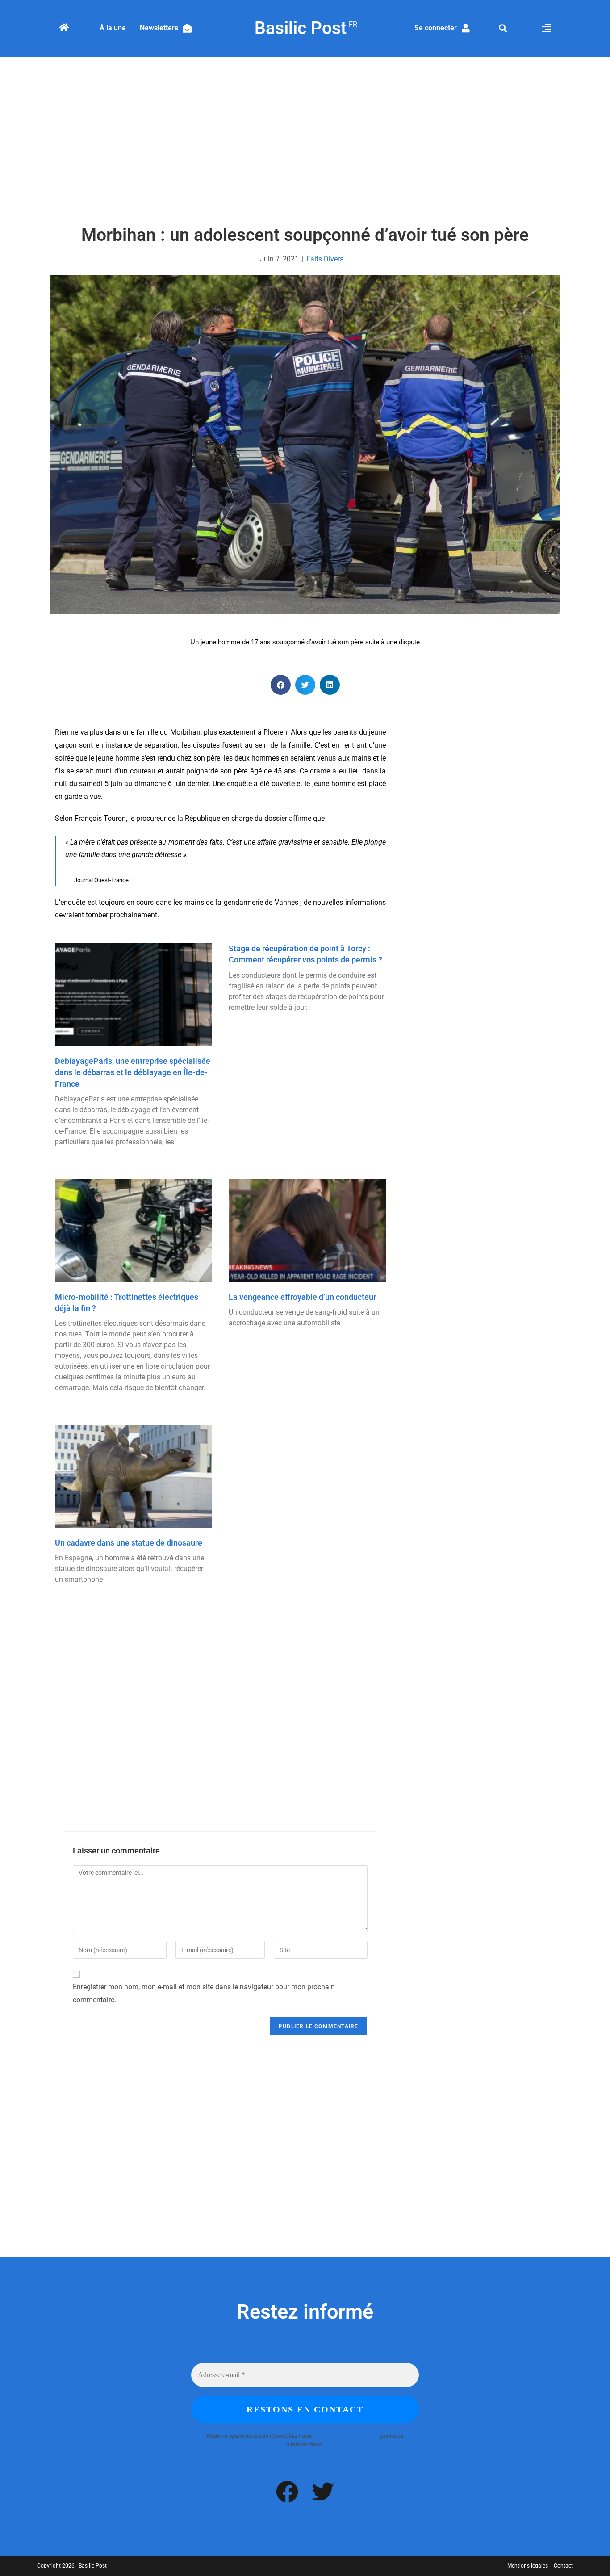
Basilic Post (305, 28)
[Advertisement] (305, 142)
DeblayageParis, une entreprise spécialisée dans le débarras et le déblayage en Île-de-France (133, 1072)
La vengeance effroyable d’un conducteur (302, 1297)
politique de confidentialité (346, 2436)
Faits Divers (325, 259)
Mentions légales (528, 2566)
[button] (503, 28)
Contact (563, 2566)
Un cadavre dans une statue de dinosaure (129, 1543)
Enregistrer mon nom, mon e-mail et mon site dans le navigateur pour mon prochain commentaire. (204, 1993)
